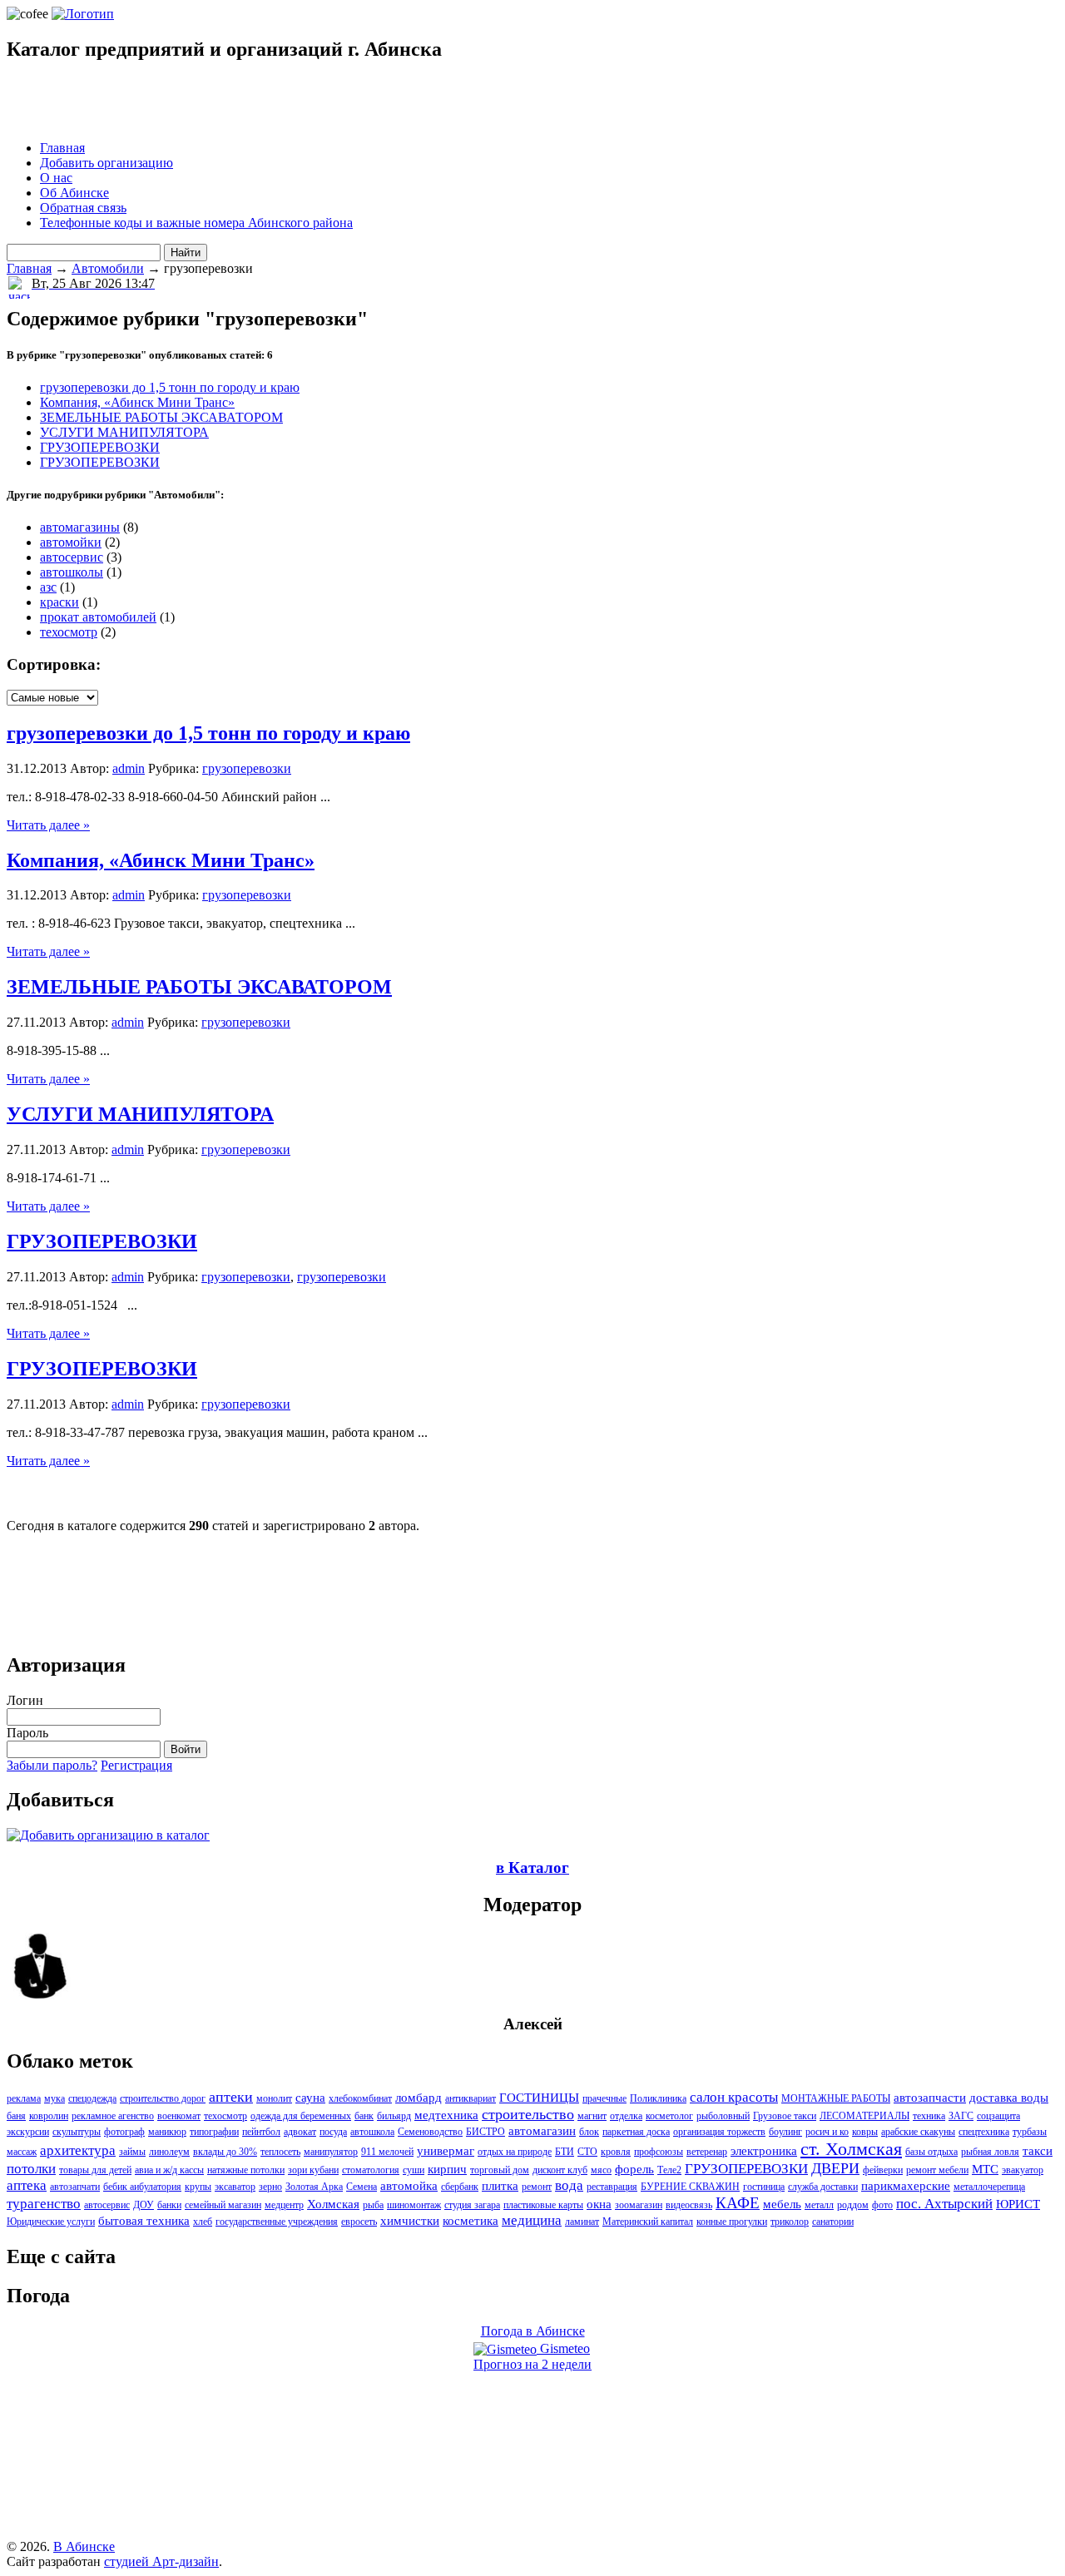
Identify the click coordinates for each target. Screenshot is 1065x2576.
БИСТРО (485, 2132)
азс (48, 587)
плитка (500, 2186)
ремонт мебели (937, 2170)
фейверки (883, 2170)
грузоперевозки (247, 768)
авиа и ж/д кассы (169, 2170)
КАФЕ (738, 2203)
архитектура (78, 2150)
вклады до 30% (225, 2152)
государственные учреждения (277, 2222)
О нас (56, 178)
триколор (790, 2222)
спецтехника (984, 2132)
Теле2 (669, 2170)
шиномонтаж (414, 2205)
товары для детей (95, 2170)
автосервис (72, 557)
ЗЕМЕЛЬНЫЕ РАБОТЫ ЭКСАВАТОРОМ (161, 417)
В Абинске (84, 2546)
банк (364, 2116)
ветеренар (707, 2152)
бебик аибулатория (142, 2187)
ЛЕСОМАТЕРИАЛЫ (864, 2116)
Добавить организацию (106, 163)
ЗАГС (961, 2116)
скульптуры (77, 2132)
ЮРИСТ (1018, 2204)
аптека (27, 2185)
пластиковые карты (543, 2205)
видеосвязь (689, 2205)
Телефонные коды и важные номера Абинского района (196, 223)
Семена (362, 2187)
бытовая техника (144, 2221)
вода (569, 2185)
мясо (601, 2170)
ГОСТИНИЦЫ (539, 2098)
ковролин (49, 2116)
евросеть (359, 2222)
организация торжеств (719, 2132)
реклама (24, 2098)
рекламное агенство (113, 2116)
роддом (853, 2205)
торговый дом (500, 2170)
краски (59, 602)
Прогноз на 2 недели (532, 2364)
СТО (587, 2152)
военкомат (179, 2116)
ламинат (582, 2222)
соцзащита (998, 2116)
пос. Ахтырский (944, 2204)
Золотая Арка (314, 2187)
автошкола (372, 2132)
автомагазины (80, 527)
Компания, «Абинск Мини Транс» (137, 402)
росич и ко (827, 2132)
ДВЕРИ (835, 2168)
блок (589, 2132)
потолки (31, 2169)
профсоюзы (659, 2152)
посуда (333, 2132)
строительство (528, 2114)
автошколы (72, 572)
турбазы (1030, 2132)
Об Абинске (74, 193)
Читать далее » (48, 825)
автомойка (409, 2186)
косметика (471, 2221)
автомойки (71, 542)
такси (1038, 2151)
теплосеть (280, 2152)
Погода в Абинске (533, 2331)
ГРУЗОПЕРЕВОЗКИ (100, 447)
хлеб (203, 2222)
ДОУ (144, 2205)
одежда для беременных (301, 2116)
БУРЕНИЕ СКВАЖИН (690, 2187)
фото (882, 2205)
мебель (782, 2204)
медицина (532, 2220)
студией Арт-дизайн (161, 2561)
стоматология (371, 2170)
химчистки (410, 2221)
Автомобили (108, 268)
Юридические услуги (51, 2222)
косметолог (669, 2116)
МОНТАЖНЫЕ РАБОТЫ (836, 2098)
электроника (764, 2151)
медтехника (446, 2115)
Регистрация (136, 1765)
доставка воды (1009, 2098)
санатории (833, 2222)
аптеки (231, 2097)
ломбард (419, 2098)
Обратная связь (83, 208)
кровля (616, 2152)
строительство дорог (163, 2098)
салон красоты (734, 2097)
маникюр (167, 2132)
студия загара (472, 2205)
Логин (25, 1700)
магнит (592, 2116)
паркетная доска (636, 2132)
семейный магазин (223, 2205)
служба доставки (823, 2187)
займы (132, 2152)
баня (16, 2116)
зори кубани (313, 2170)
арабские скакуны (918, 2132)
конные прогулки (732, 2222)
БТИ (565, 2152)
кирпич (447, 2169)
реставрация (612, 2187)
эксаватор (235, 2187)
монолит (274, 2098)
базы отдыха (931, 2152)
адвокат (300, 2132)
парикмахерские (906, 2186)
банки (169, 2205)
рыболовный (723, 2116)
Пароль (27, 1733)
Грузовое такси (785, 2116)
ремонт (537, 2187)
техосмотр (69, 632)
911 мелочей (387, 2152)
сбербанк (460, 2187)
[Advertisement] (201, 102)
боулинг (785, 2132)
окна (599, 2204)
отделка (626, 2116)
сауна (310, 2098)
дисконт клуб (560, 2170)
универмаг (446, 2151)
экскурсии (28, 2132)
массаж (22, 2152)
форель (634, 2169)
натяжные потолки (246, 2170)
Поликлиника (658, 2098)
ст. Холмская (851, 2149)
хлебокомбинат (360, 2098)
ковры (865, 2132)
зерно (270, 2187)
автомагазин (542, 2131)
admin (129, 768)
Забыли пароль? (52, 1765)
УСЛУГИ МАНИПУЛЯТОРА (124, 432)
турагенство (44, 2204)
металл (819, 2205)
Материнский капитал (648, 2222)
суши (414, 2170)
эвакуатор (1023, 2170)
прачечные (604, 2098)
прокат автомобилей (98, 617)
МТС (985, 2169)
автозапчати (75, 2187)
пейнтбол (261, 2132)
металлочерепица (989, 2187)
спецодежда (92, 2098)
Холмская (333, 2204)
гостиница (764, 2187)
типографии (214, 2132)
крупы (198, 2187)
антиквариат (471, 2098)
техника (929, 2116)
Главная (62, 148)
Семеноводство (430, 2132)
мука (54, 2098)
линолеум (169, 2152)
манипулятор (331, 2152)
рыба (373, 2205)
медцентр (284, 2205)
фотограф (124, 2132)
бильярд (394, 2116)
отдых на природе (515, 2152)
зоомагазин (639, 2205)
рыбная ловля (990, 2152)
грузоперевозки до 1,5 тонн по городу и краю (170, 387)
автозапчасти (930, 2098)
